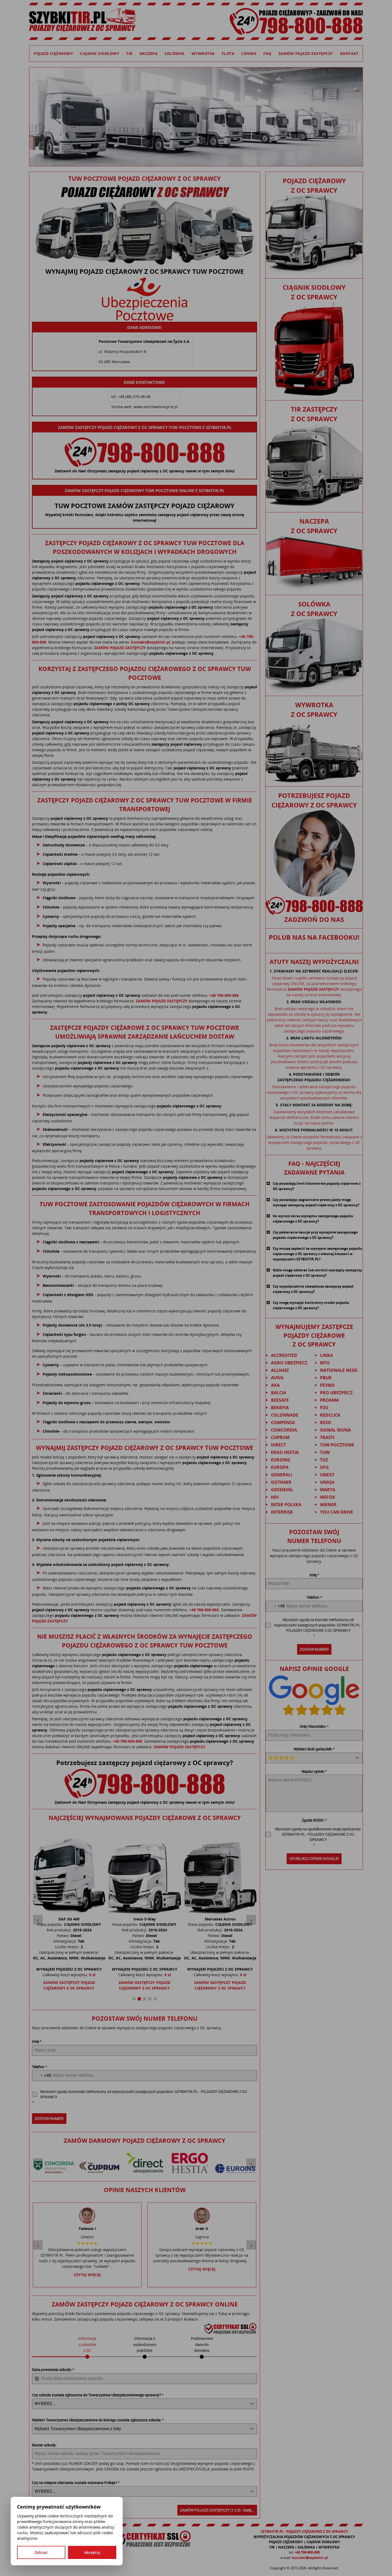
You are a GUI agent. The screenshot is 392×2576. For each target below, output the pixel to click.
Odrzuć (41, 2552)
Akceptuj (92, 2552)
